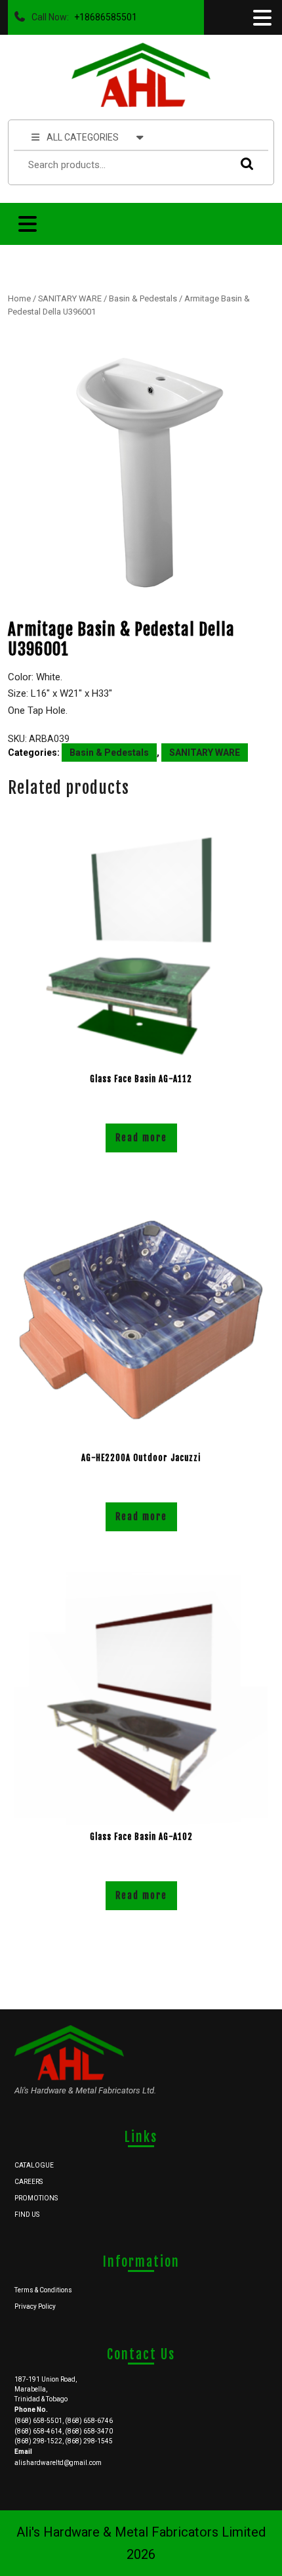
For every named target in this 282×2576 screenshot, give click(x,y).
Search (244, 163)
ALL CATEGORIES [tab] (83, 137)
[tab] (261, 18)
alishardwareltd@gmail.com (58, 2463)
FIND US (27, 2215)
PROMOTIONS (36, 2198)
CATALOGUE (34, 2165)
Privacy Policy (35, 2306)
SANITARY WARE (70, 298)
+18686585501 (103, 14)
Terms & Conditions (43, 2290)
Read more (141, 1138)
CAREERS (29, 2182)
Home (19, 298)
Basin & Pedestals (143, 298)
